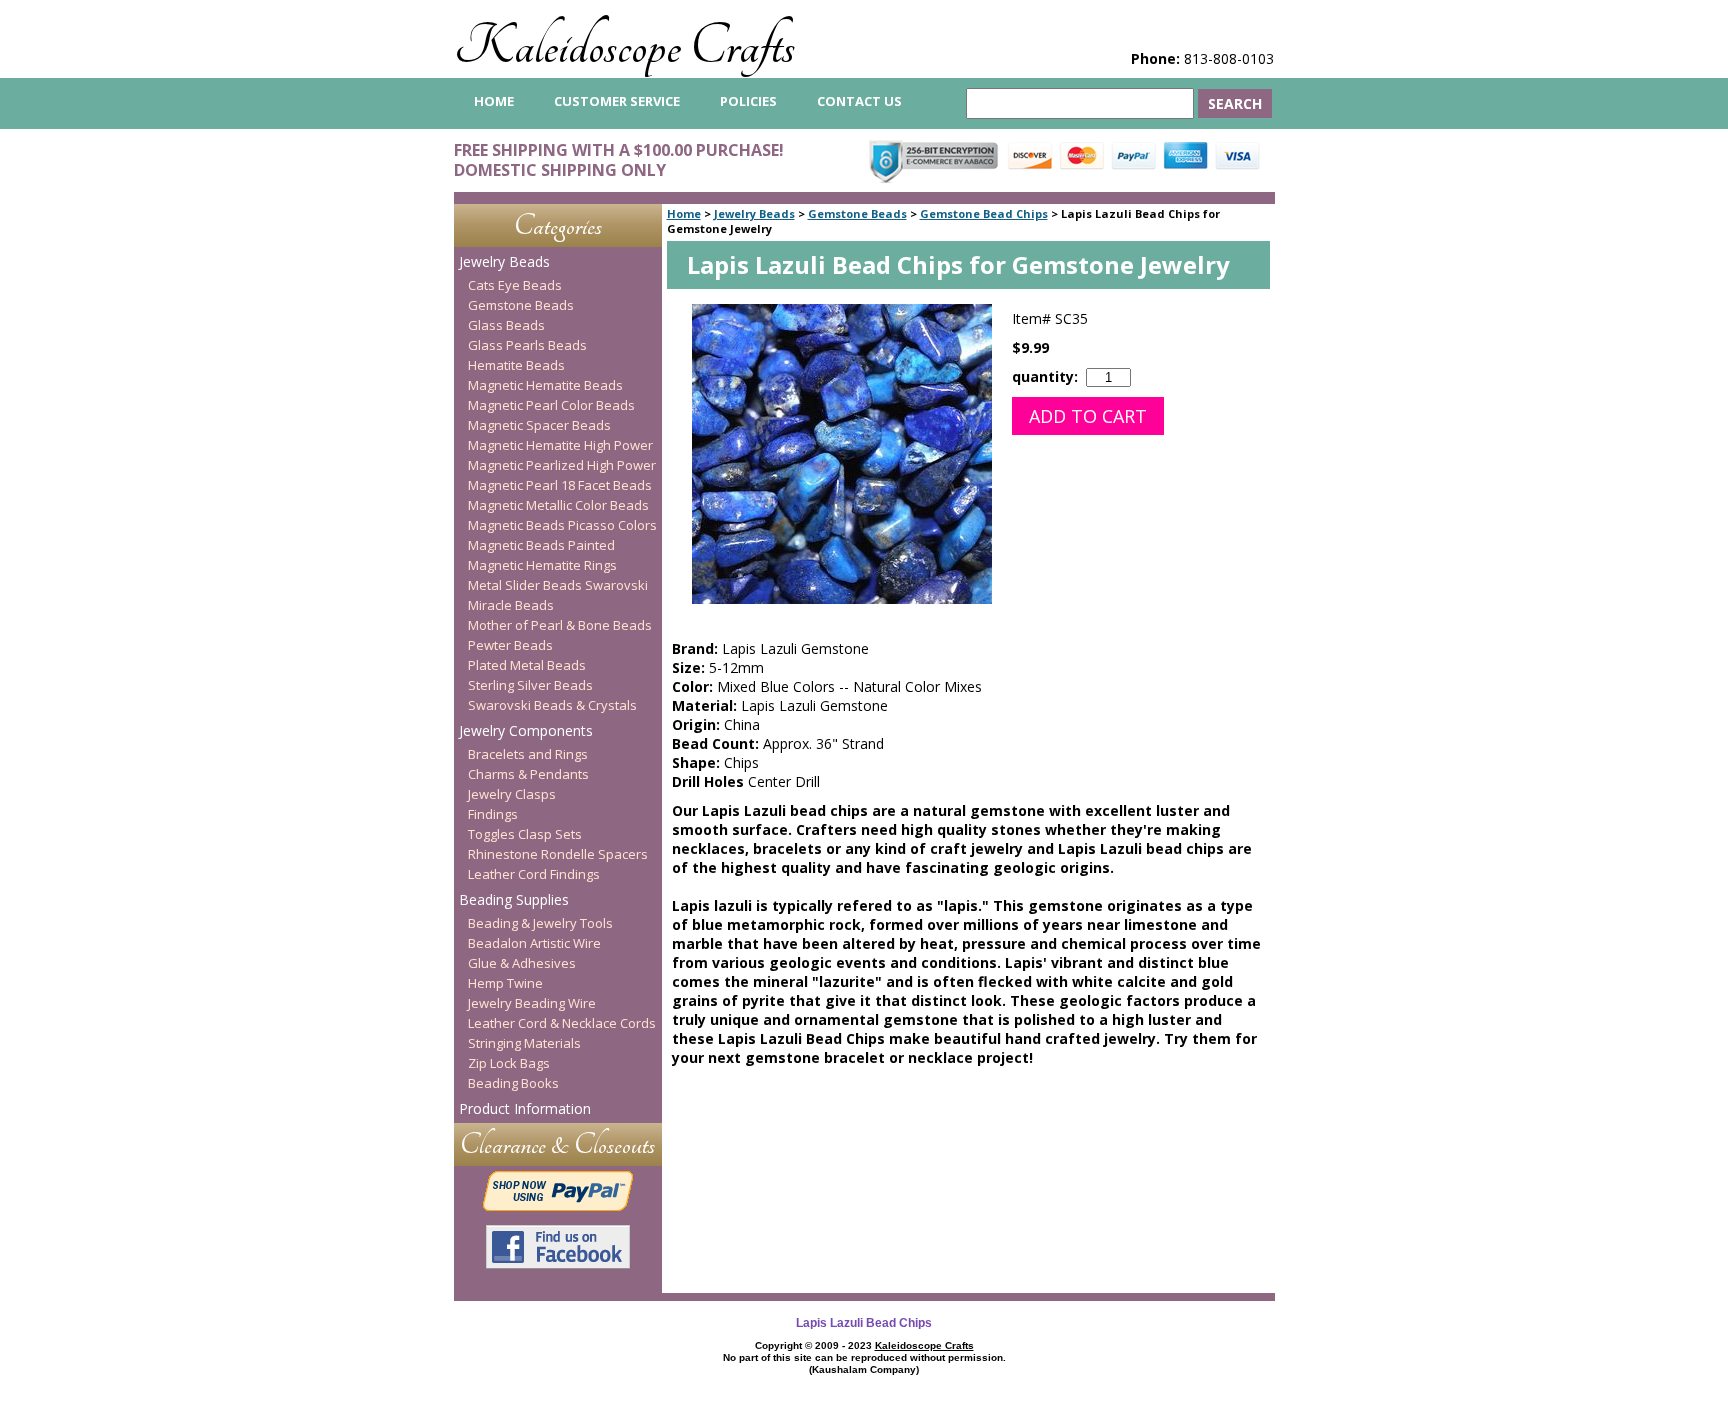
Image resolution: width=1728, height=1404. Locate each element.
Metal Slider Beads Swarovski (558, 585)
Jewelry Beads (754, 213)
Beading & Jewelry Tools (540, 923)
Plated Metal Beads (527, 665)
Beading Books (513, 1083)
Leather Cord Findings (534, 874)
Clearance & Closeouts (557, 1144)
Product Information (525, 1108)
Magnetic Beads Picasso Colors (562, 525)
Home (684, 213)
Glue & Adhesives (522, 963)
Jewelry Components (526, 730)
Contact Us (859, 101)
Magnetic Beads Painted (541, 545)
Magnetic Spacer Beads (539, 425)
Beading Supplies (514, 899)
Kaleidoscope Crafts (624, 46)
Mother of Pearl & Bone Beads (560, 625)
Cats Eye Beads (515, 285)
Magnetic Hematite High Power (560, 445)
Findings (493, 814)
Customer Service (617, 101)
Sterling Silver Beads (530, 685)
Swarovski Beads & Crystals (552, 705)
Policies (748, 101)
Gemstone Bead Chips (984, 213)
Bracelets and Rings (528, 754)
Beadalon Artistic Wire (534, 943)
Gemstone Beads (857, 213)
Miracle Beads (511, 605)
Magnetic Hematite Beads (545, 385)
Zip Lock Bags (509, 1063)
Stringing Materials (524, 1043)
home (494, 101)
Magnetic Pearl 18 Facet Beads (560, 485)
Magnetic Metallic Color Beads (558, 505)
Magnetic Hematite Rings (542, 565)
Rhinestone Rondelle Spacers (558, 854)
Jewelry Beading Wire (532, 1003)
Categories (558, 225)
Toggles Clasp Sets (525, 834)
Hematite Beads (516, 365)
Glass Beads (506, 325)
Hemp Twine (505, 983)
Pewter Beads (510, 645)
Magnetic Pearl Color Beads (551, 405)
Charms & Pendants (528, 774)
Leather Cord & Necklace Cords (562, 1023)
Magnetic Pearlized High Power (562, 465)
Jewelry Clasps (512, 794)
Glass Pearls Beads (527, 345)
